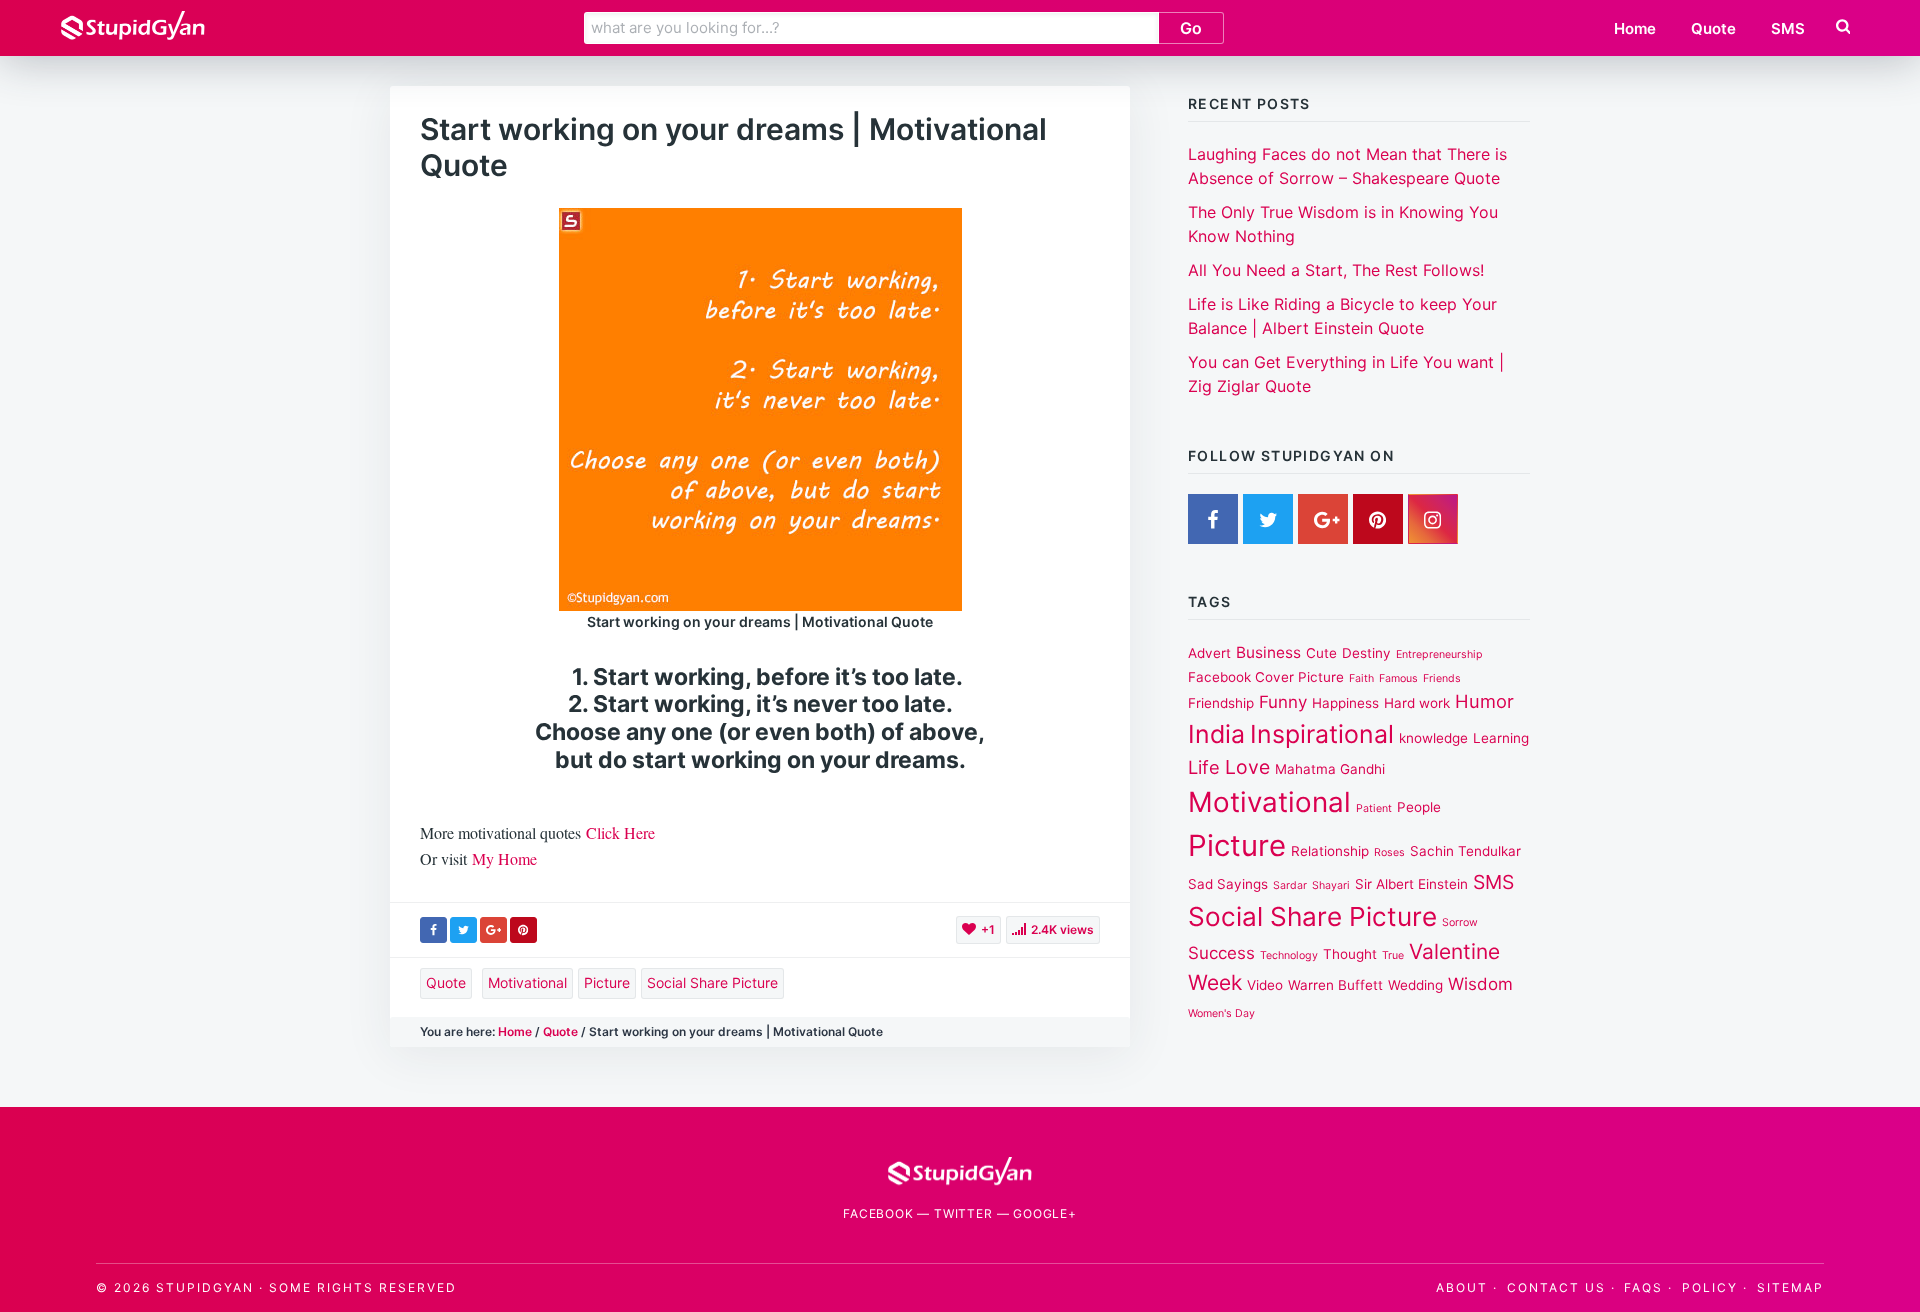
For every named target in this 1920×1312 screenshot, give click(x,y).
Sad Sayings (1228, 884)
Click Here (620, 832)
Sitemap (1790, 1287)
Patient (1374, 808)
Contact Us (1556, 1287)
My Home (504, 858)
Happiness (1345, 703)
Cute (1321, 653)
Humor (1484, 701)
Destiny (1366, 653)
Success (1221, 953)
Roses (1389, 852)
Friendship (1221, 703)
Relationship (1330, 851)
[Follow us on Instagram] (1433, 523)
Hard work (1417, 703)
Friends (1442, 678)
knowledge (1433, 738)
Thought (1350, 954)
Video (1265, 985)
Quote (446, 982)
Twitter (963, 1213)
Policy (1710, 1287)
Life (1204, 767)
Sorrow (1460, 922)
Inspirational (1322, 734)
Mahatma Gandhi (1330, 769)
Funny (1283, 702)
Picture (607, 982)
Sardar (1290, 885)
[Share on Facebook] (433, 930)
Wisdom (1480, 984)
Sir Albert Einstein (1411, 884)
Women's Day (1221, 1013)
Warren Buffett (1335, 985)
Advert (1209, 653)
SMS (1493, 882)
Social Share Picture (712, 982)
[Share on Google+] (493, 930)
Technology (1289, 955)
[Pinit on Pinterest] (523, 930)
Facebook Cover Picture (1266, 677)
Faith (1361, 678)
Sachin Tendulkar (1465, 851)
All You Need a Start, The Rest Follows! (1336, 270)
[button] (1841, 27)
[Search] (1843, 27)
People (1419, 807)
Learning (1501, 738)
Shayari (1331, 885)
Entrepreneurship (1439, 654)
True (1393, 955)
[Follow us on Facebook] (1213, 523)
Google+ (1045, 1213)
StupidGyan (205, 1287)
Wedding (1415, 985)
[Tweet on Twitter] (463, 930)
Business (1268, 652)
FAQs (1643, 1287)
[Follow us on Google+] (1323, 523)
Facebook (878, 1213)
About (1462, 1287)
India (1216, 734)
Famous (1398, 678)
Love (1247, 767)
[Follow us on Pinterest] (1378, 523)
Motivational (527, 982)
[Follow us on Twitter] (1268, 523)
